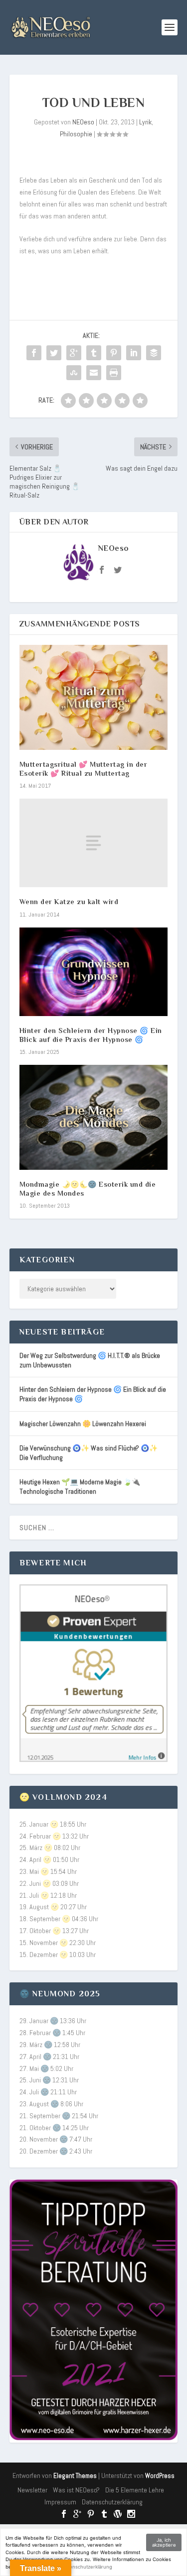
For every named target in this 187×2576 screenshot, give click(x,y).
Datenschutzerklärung (112, 2502)
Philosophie (76, 134)
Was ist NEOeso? (76, 2490)
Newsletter (32, 2490)
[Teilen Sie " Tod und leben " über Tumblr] (94, 353)
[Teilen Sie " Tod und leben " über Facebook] (34, 353)
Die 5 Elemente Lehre (135, 2490)
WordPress (160, 2476)
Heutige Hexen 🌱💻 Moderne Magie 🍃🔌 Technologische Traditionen (80, 1487)
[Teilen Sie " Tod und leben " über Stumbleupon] (74, 373)
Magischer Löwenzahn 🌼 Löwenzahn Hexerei (83, 1424)
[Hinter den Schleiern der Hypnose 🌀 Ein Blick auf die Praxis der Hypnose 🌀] (94, 972)
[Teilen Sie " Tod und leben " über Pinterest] (114, 353)
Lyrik (145, 122)
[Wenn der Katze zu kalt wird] (94, 843)
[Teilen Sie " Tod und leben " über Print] (114, 373)
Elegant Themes (75, 2476)
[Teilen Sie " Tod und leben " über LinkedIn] (134, 353)
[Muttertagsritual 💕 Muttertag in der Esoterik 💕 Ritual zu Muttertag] (94, 697)
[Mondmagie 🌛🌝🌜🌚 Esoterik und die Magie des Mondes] (94, 1117)
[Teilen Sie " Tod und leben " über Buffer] (154, 353)
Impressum (60, 2502)
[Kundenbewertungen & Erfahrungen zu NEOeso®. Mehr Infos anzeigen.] (94, 1759)
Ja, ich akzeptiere (164, 2542)
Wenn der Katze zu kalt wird (69, 902)
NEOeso (83, 122)
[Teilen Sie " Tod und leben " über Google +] (74, 353)
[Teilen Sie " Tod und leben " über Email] (94, 373)
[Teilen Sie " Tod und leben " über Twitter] (54, 353)
